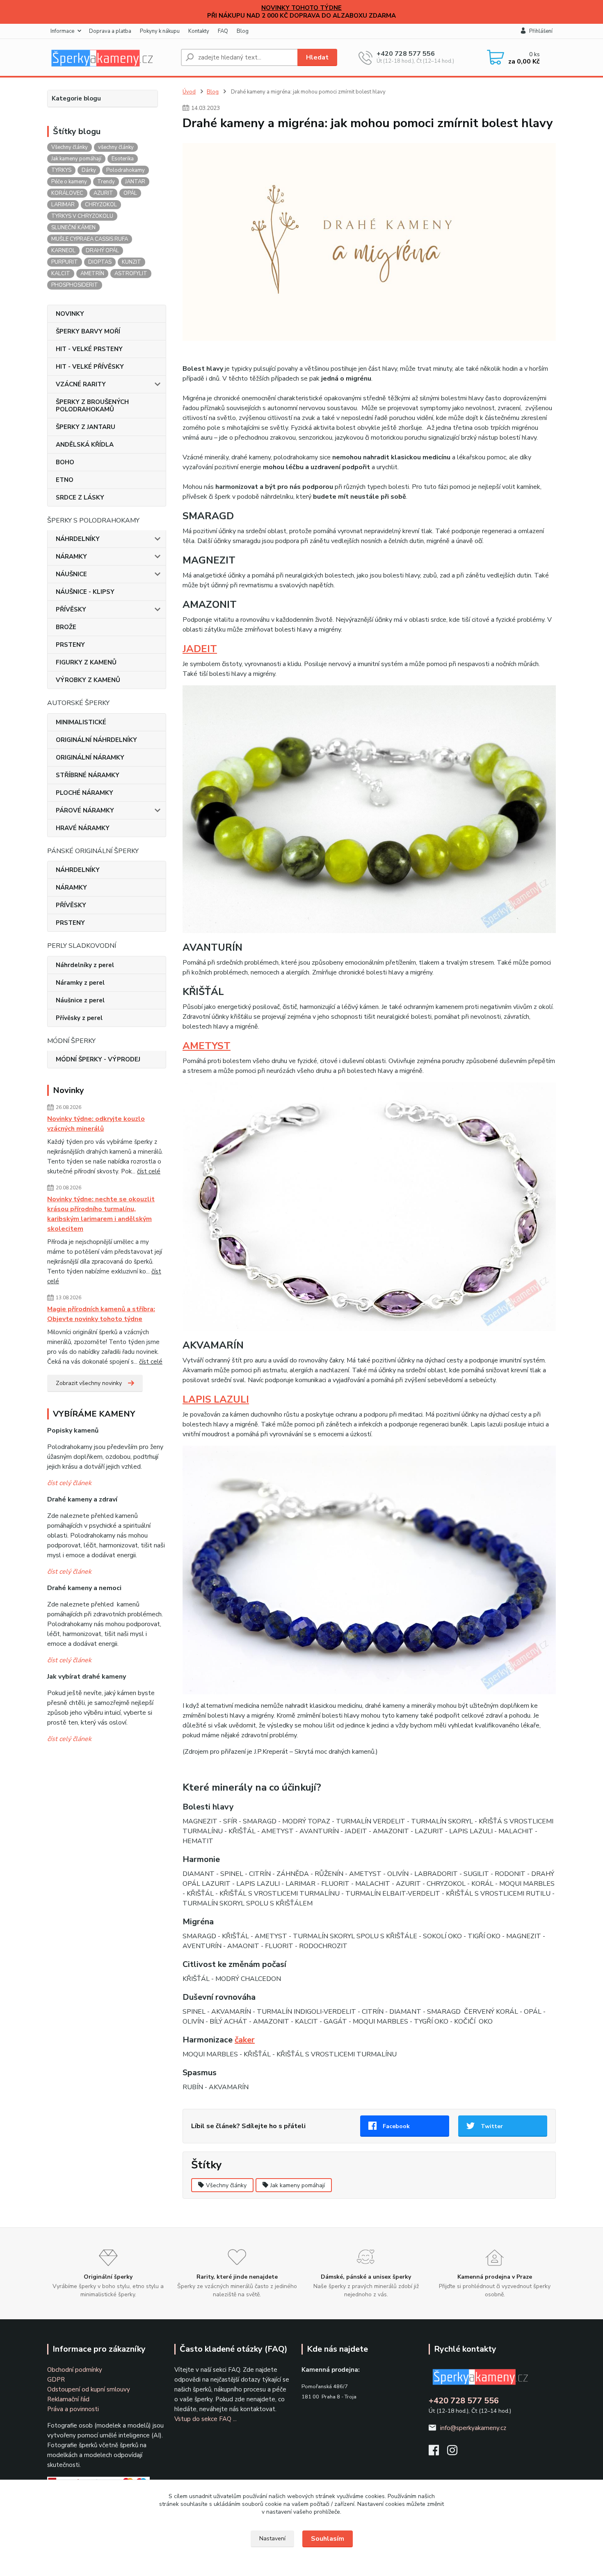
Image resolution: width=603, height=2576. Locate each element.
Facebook (396, 2126)
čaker (245, 2040)
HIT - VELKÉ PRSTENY (89, 349)
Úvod (189, 92)
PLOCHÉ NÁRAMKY (85, 793)
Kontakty (199, 31)
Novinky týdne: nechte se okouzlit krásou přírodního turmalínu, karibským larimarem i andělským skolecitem (101, 1214)
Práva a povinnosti (73, 2409)
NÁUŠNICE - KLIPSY (85, 592)
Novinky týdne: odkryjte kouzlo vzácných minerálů (96, 1124)
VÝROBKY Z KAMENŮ (88, 680)
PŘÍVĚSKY (71, 609)
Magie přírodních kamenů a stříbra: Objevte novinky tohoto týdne (101, 1314)
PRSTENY (70, 645)
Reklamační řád (68, 2399)
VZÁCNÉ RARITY (81, 384)
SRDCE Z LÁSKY (80, 497)
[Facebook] (438, 2453)
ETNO (65, 480)
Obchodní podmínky (75, 2370)
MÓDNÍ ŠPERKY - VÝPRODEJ (98, 1059)
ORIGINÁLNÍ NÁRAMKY (90, 758)
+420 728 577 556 (406, 54)
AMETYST (207, 1046)
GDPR (56, 2380)
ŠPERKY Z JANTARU (86, 427)
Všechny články (226, 2185)
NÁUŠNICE (71, 574)
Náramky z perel (80, 983)
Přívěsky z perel (79, 1018)
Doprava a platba (110, 31)
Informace (62, 31)
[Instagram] (456, 2453)
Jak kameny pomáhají (298, 2185)
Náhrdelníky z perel (85, 965)
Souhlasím (328, 2539)
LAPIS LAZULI (216, 1399)
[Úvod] (111, 57)
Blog (243, 31)
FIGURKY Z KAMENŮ (86, 662)
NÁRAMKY (71, 557)
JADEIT (200, 649)
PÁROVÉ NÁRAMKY (85, 810)
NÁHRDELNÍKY (78, 539)
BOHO (65, 462)
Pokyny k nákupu (160, 31)
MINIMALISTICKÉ (81, 722)
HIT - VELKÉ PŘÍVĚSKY (90, 367)
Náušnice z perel (80, 1000)
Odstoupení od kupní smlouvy (89, 2389)
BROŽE (66, 627)
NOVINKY (70, 314)
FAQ (223, 31)
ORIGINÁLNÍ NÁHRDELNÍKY (96, 740)
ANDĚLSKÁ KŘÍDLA (85, 445)
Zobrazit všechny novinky (89, 1383)
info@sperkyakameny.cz (473, 2428)
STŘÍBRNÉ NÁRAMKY (88, 775)
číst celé (149, 1171)
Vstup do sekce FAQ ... (206, 2419)
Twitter (492, 2126)
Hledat (317, 57)
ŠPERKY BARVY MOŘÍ (88, 331)
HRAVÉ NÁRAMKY (83, 828)
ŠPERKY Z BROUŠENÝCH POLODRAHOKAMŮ (92, 406)
